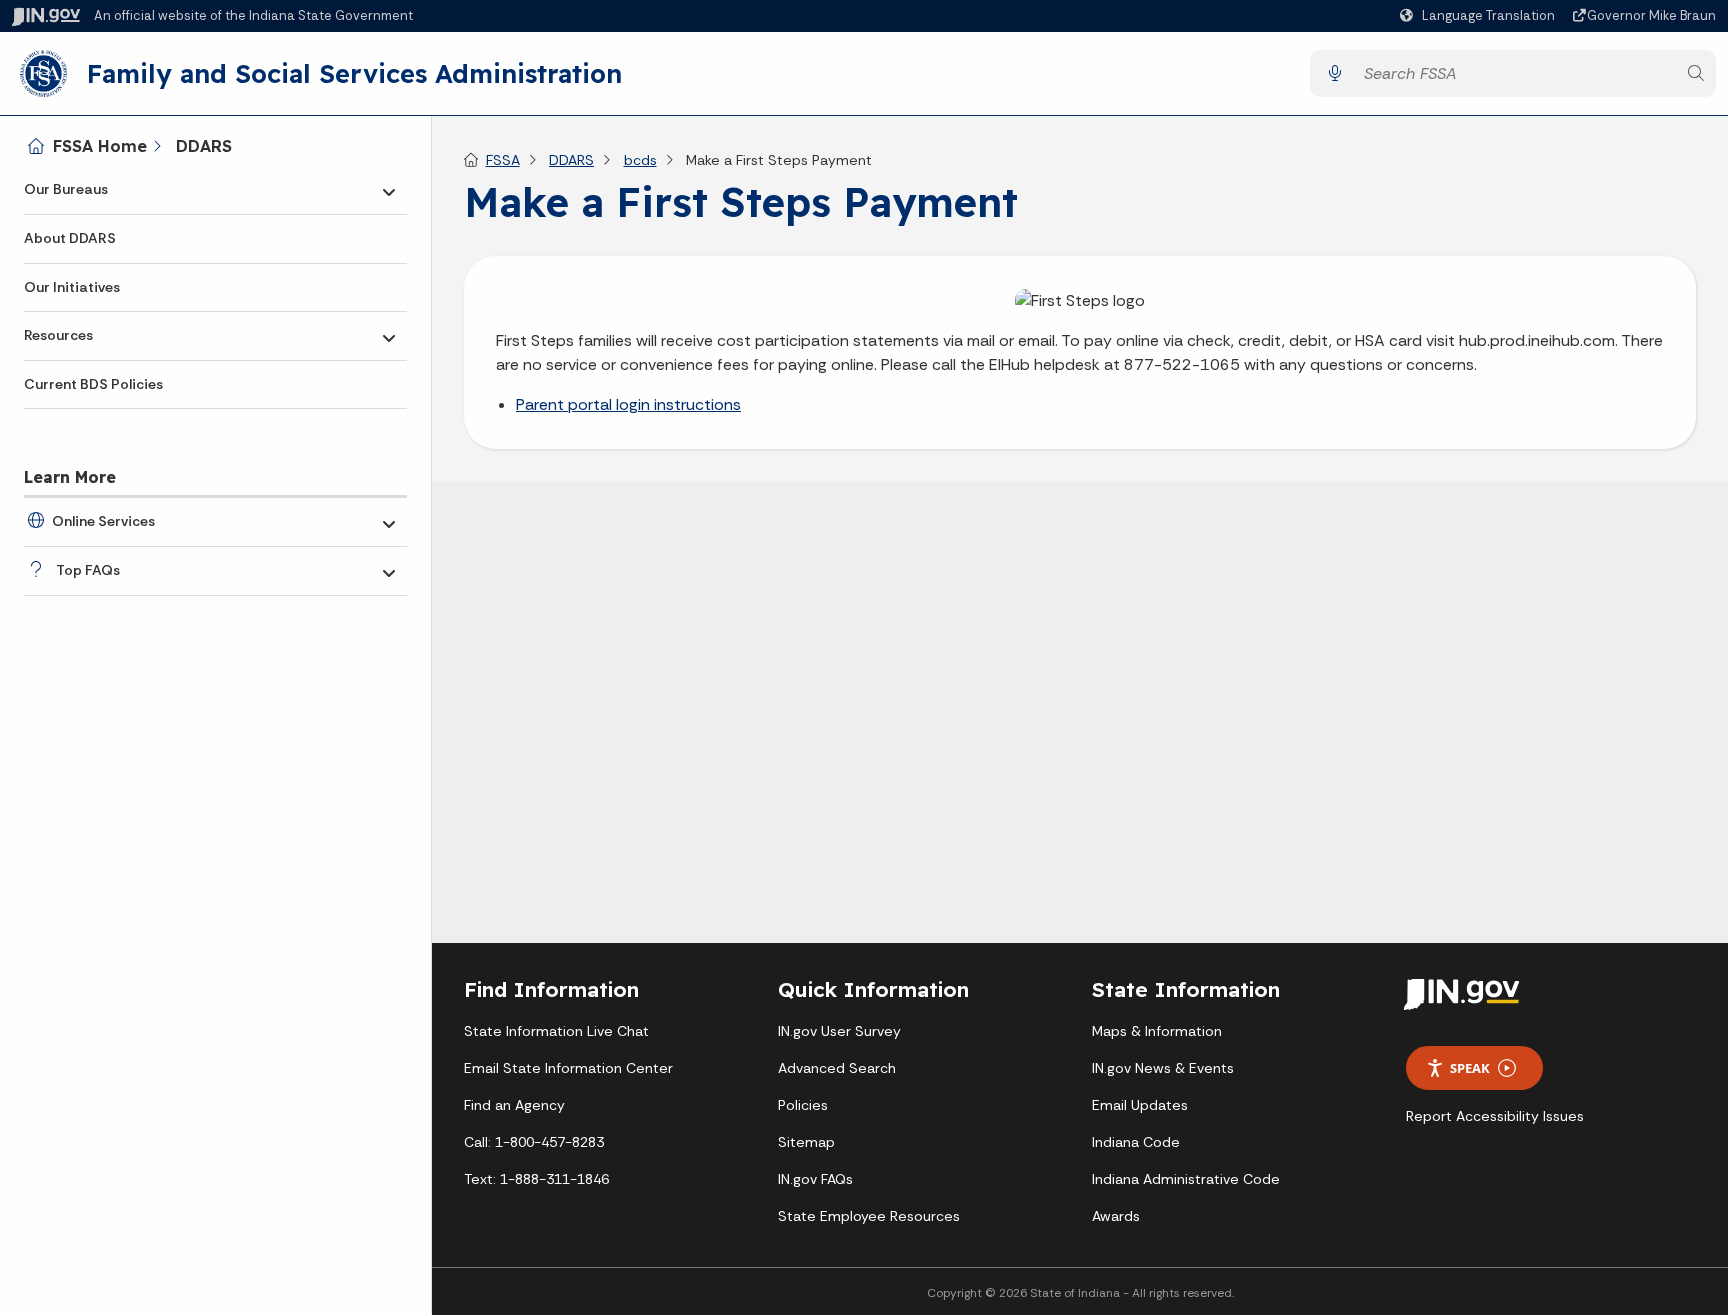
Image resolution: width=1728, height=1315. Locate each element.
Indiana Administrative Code (1186, 1179)
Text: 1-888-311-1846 (536, 1179)
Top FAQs (88, 570)
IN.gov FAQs (815, 1179)
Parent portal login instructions (628, 404)
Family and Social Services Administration (354, 73)
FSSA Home (100, 146)
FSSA (503, 160)
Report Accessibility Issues (1495, 1116)
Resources (58, 335)
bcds (640, 160)
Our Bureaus (66, 189)
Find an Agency (514, 1105)
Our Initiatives (72, 287)
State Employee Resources (869, 1216)
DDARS (204, 146)
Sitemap (806, 1142)
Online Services (103, 521)
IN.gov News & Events (1163, 1068)
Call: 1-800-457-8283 (534, 1142)
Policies (803, 1105)
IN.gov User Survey (839, 1031)
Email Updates (1140, 1105)
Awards (1116, 1216)
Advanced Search (837, 1068)
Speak (1470, 1068)
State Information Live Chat (556, 1031)
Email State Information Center (568, 1068)
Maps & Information (1157, 1031)
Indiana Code (1136, 1142)
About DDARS (70, 238)
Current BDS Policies (93, 384)
